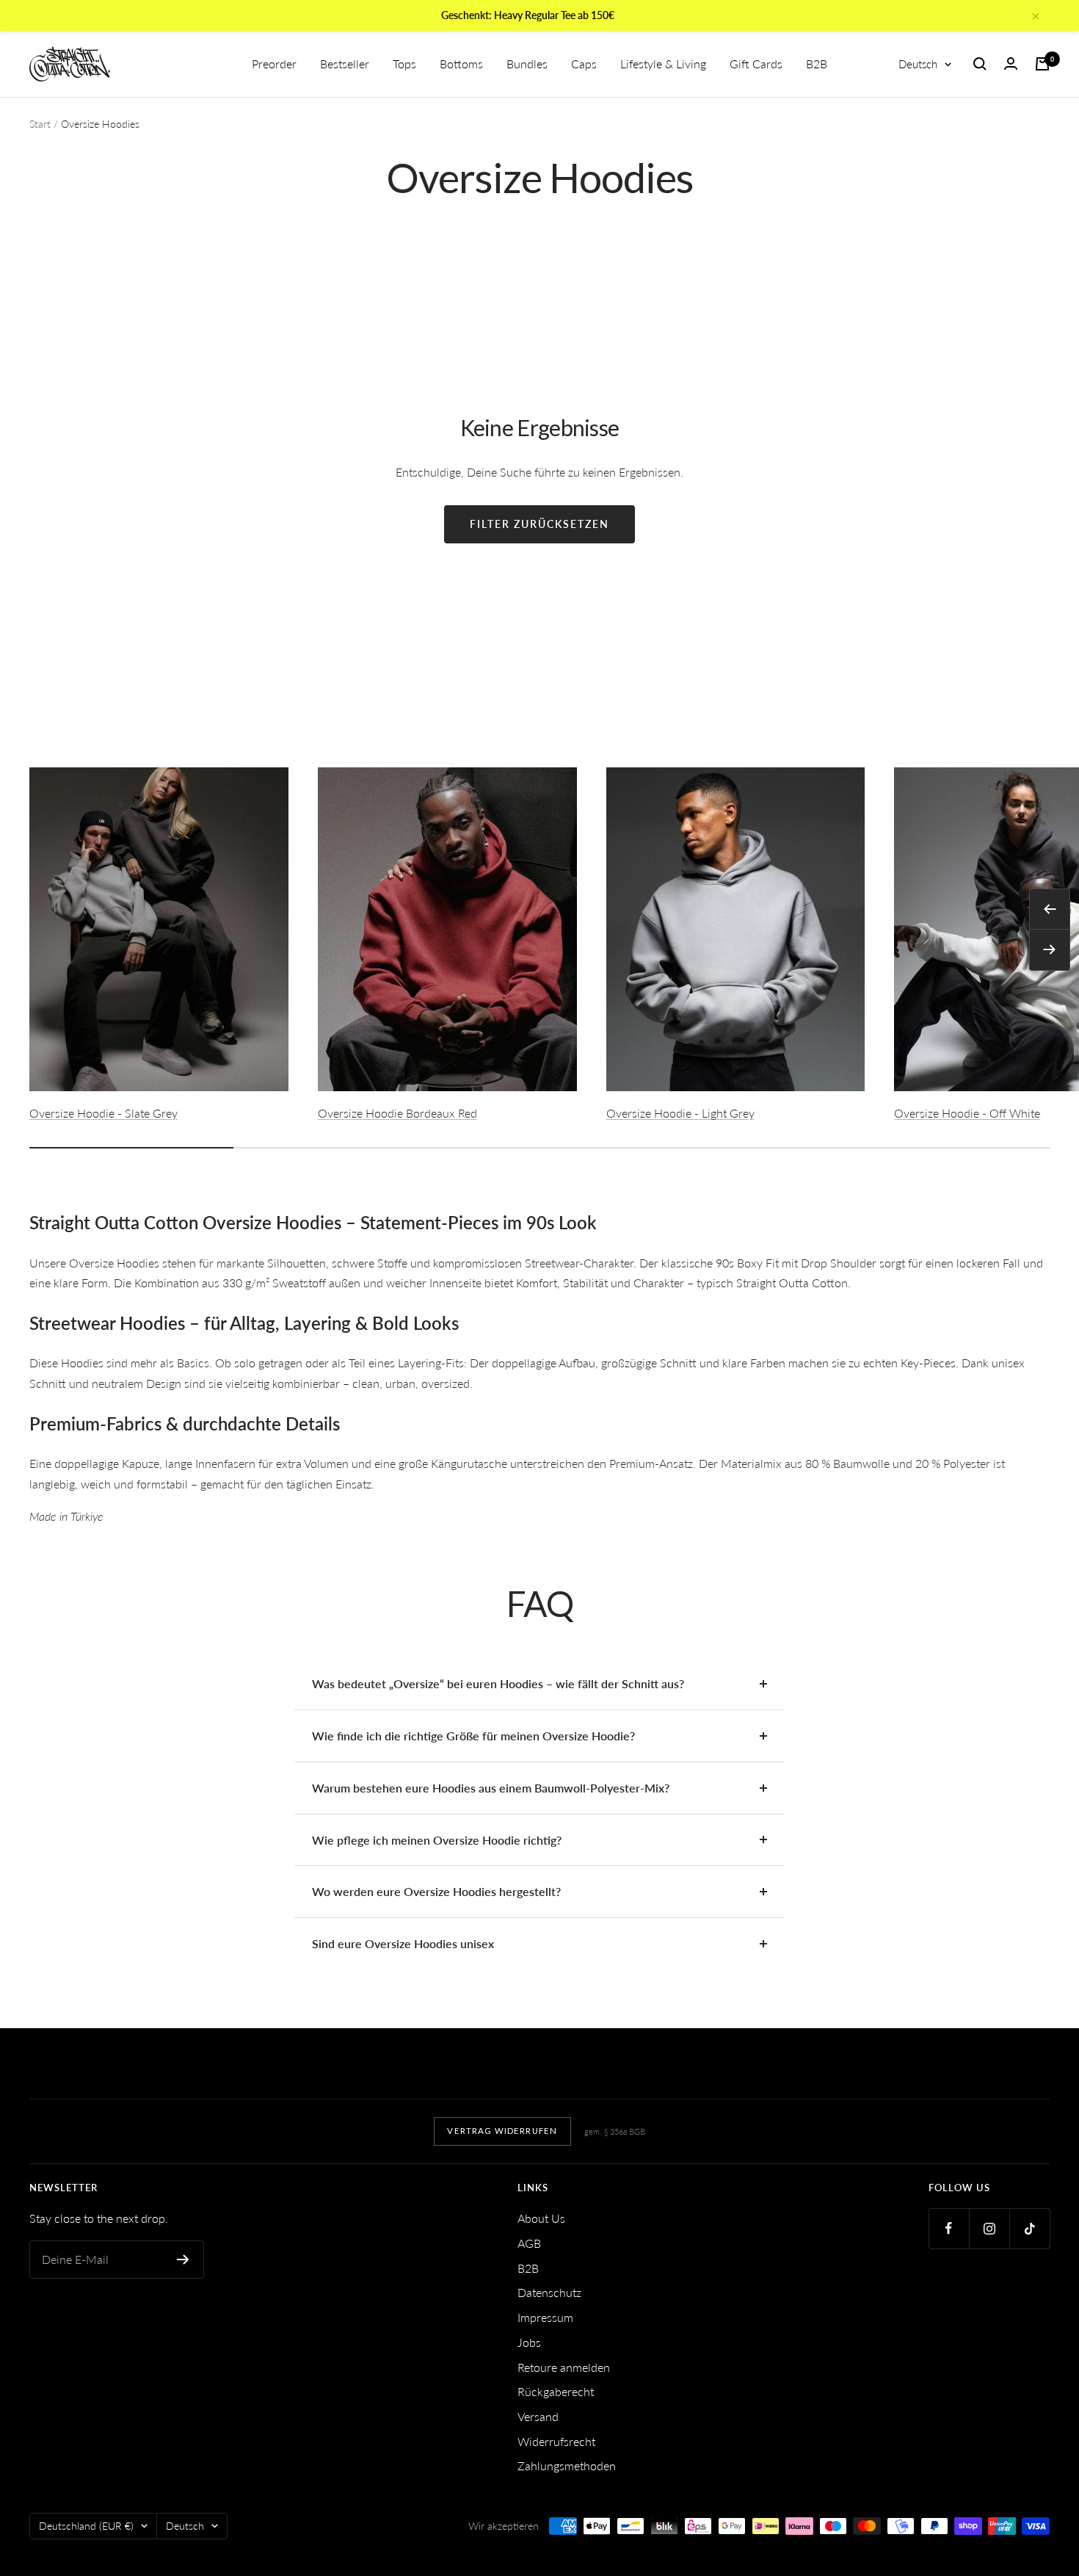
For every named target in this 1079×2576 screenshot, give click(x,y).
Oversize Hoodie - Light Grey (680, 1113)
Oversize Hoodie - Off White (967, 1113)
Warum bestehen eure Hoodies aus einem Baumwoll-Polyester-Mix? (491, 1788)
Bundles (527, 64)
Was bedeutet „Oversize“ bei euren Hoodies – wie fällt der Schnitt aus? (498, 1683)
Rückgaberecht (556, 2391)
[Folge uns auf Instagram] (989, 2228)
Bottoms (461, 64)
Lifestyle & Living (663, 64)
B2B (817, 64)
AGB (529, 2243)
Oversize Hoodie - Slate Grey (103, 1113)
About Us (541, 2218)
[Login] (1011, 64)
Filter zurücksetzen (539, 524)
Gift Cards (756, 64)
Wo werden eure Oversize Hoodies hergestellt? (436, 1891)
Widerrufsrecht (556, 2441)
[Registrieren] (183, 2260)
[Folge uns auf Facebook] (949, 2228)
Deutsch (918, 64)
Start (40, 124)
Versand (538, 2416)
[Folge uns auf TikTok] (1029, 2228)
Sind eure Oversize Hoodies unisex (403, 1943)
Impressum (545, 2317)
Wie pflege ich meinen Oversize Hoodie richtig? (437, 1840)
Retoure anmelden (564, 2367)
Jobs (529, 2342)
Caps (584, 64)
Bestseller (345, 64)
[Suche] (980, 64)
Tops (404, 64)
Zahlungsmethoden (567, 2465)
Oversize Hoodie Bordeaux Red (397, 1113)
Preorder (274, 64)
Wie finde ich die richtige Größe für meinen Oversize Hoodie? (473, 1736)
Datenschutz (549, 2292)
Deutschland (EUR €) (86, 2526)
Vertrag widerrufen (502, 2131)
